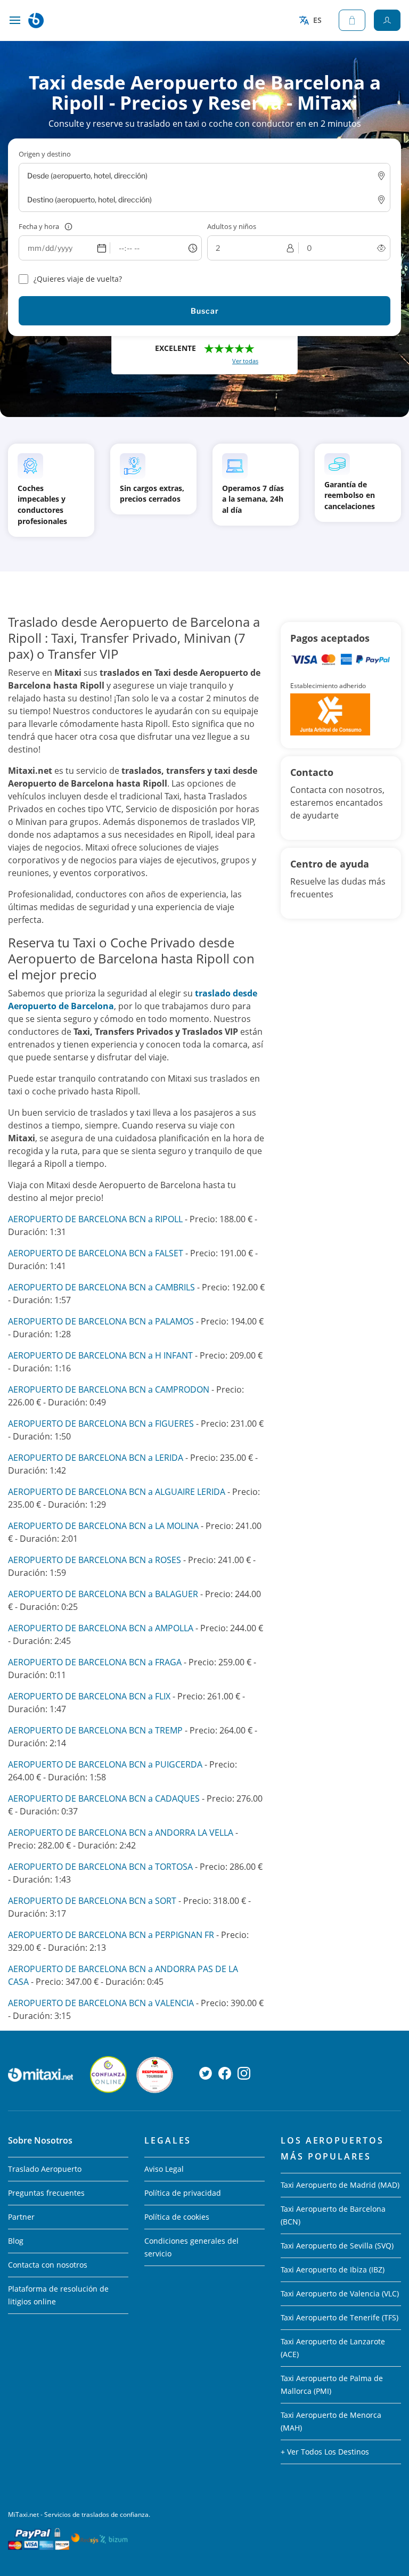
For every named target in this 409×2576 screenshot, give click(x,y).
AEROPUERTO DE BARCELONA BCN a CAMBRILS (101, 1287)
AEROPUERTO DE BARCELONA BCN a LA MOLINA (103, 1526)
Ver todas (245, 361)
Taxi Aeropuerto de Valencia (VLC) (340, 2293)
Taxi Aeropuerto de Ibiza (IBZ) (333, 2270)
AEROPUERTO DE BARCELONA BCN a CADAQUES (104, 1798)
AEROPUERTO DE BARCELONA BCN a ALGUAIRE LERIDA (118, 1492)
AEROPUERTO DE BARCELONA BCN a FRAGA (95, 1662)
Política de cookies (177, 2217)
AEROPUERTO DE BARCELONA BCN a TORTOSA (100, 1867)
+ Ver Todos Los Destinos (325, 2452)
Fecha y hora (39, 226)
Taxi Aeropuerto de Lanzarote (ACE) (333, 2348)
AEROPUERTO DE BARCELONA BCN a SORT (92, 1901)
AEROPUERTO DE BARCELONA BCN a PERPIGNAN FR (111, 1935)
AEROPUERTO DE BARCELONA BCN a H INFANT (100, 1355)
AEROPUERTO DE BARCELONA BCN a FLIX (89, 1696)
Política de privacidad (183, 2193)
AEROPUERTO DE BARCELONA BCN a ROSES (95, 1560)
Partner (21, 2217)
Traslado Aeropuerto (45, 2169)
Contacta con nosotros (48, 2265)
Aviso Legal (164, 2169)
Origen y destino (45, 154)
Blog (16, 2241)
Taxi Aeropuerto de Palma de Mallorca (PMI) (332, 2385)
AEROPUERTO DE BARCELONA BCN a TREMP (95, 1730)
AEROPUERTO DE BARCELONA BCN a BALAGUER (103, 1594)
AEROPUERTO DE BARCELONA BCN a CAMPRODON (109, 1389)
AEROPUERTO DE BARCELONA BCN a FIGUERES (101, 1424)
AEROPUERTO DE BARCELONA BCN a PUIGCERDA (105, 1764)
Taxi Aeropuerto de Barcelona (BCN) (333, 2215)
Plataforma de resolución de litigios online (58, 2295)
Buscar (205, 311)
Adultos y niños (232, 226)
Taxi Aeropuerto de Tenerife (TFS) (340, 2317)
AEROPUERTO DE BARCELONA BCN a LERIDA (96, 1458)
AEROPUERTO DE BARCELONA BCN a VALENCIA (101, 2003)
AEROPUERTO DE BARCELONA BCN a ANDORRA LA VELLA (121, 1833)
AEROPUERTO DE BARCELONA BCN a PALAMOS (101, 1321)
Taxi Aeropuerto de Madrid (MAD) (340, 2185)
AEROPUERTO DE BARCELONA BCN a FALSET (96, 1253)
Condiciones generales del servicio (191, 2247)
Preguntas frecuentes (46, 2193)
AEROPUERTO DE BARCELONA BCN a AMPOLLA (101, 1628)
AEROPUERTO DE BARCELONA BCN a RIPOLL (95, 1219)
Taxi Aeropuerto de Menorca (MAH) (331, 2421)
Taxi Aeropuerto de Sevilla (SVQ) (337, 2246)
